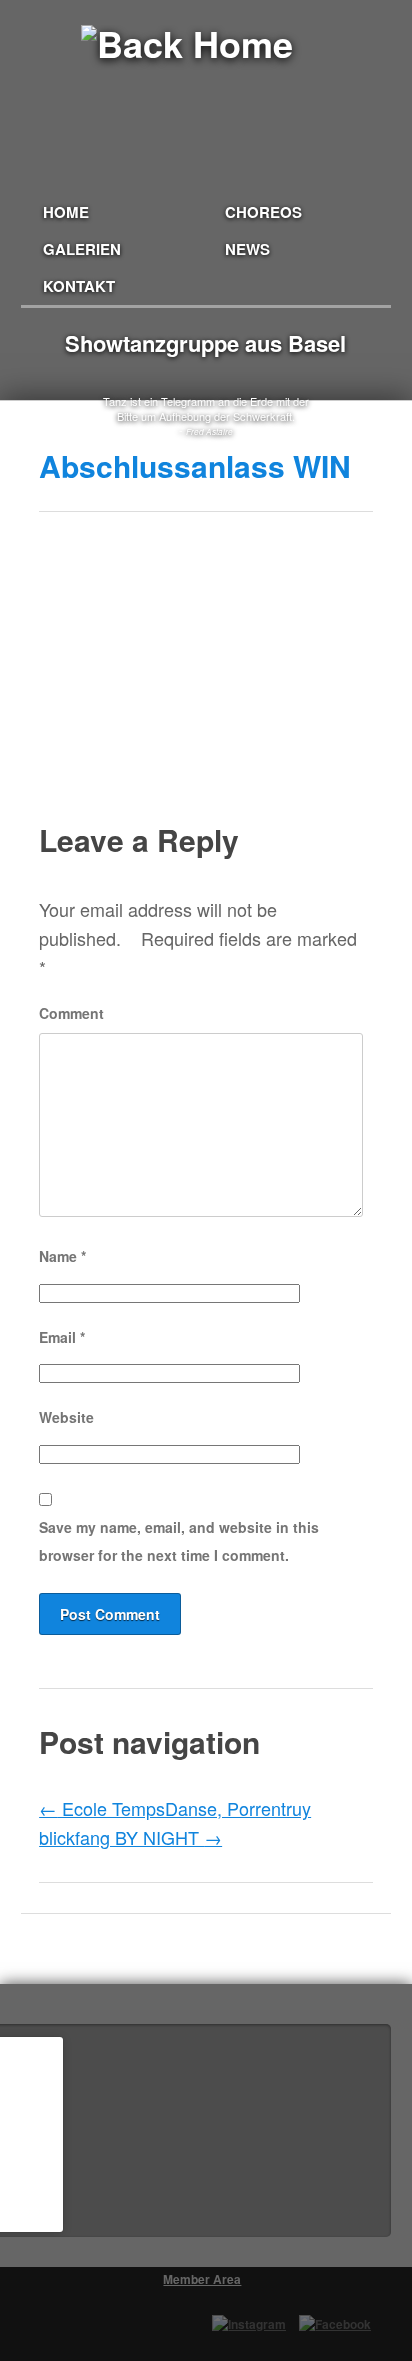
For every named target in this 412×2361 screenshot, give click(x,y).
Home (66, 212)
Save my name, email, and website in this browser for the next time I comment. (179, 1541)
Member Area (202, 2279)
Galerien (82, 249)
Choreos (263, 212)
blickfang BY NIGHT (130, 1837)
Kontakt (79, 286)
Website (66, 1417)
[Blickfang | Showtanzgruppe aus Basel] (206, 72)
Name (62, 1256)
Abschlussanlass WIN (195, 465)
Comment (71, 1013)
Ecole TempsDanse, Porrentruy (175, 1808)
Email (62, 1337)
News (247, 249)
